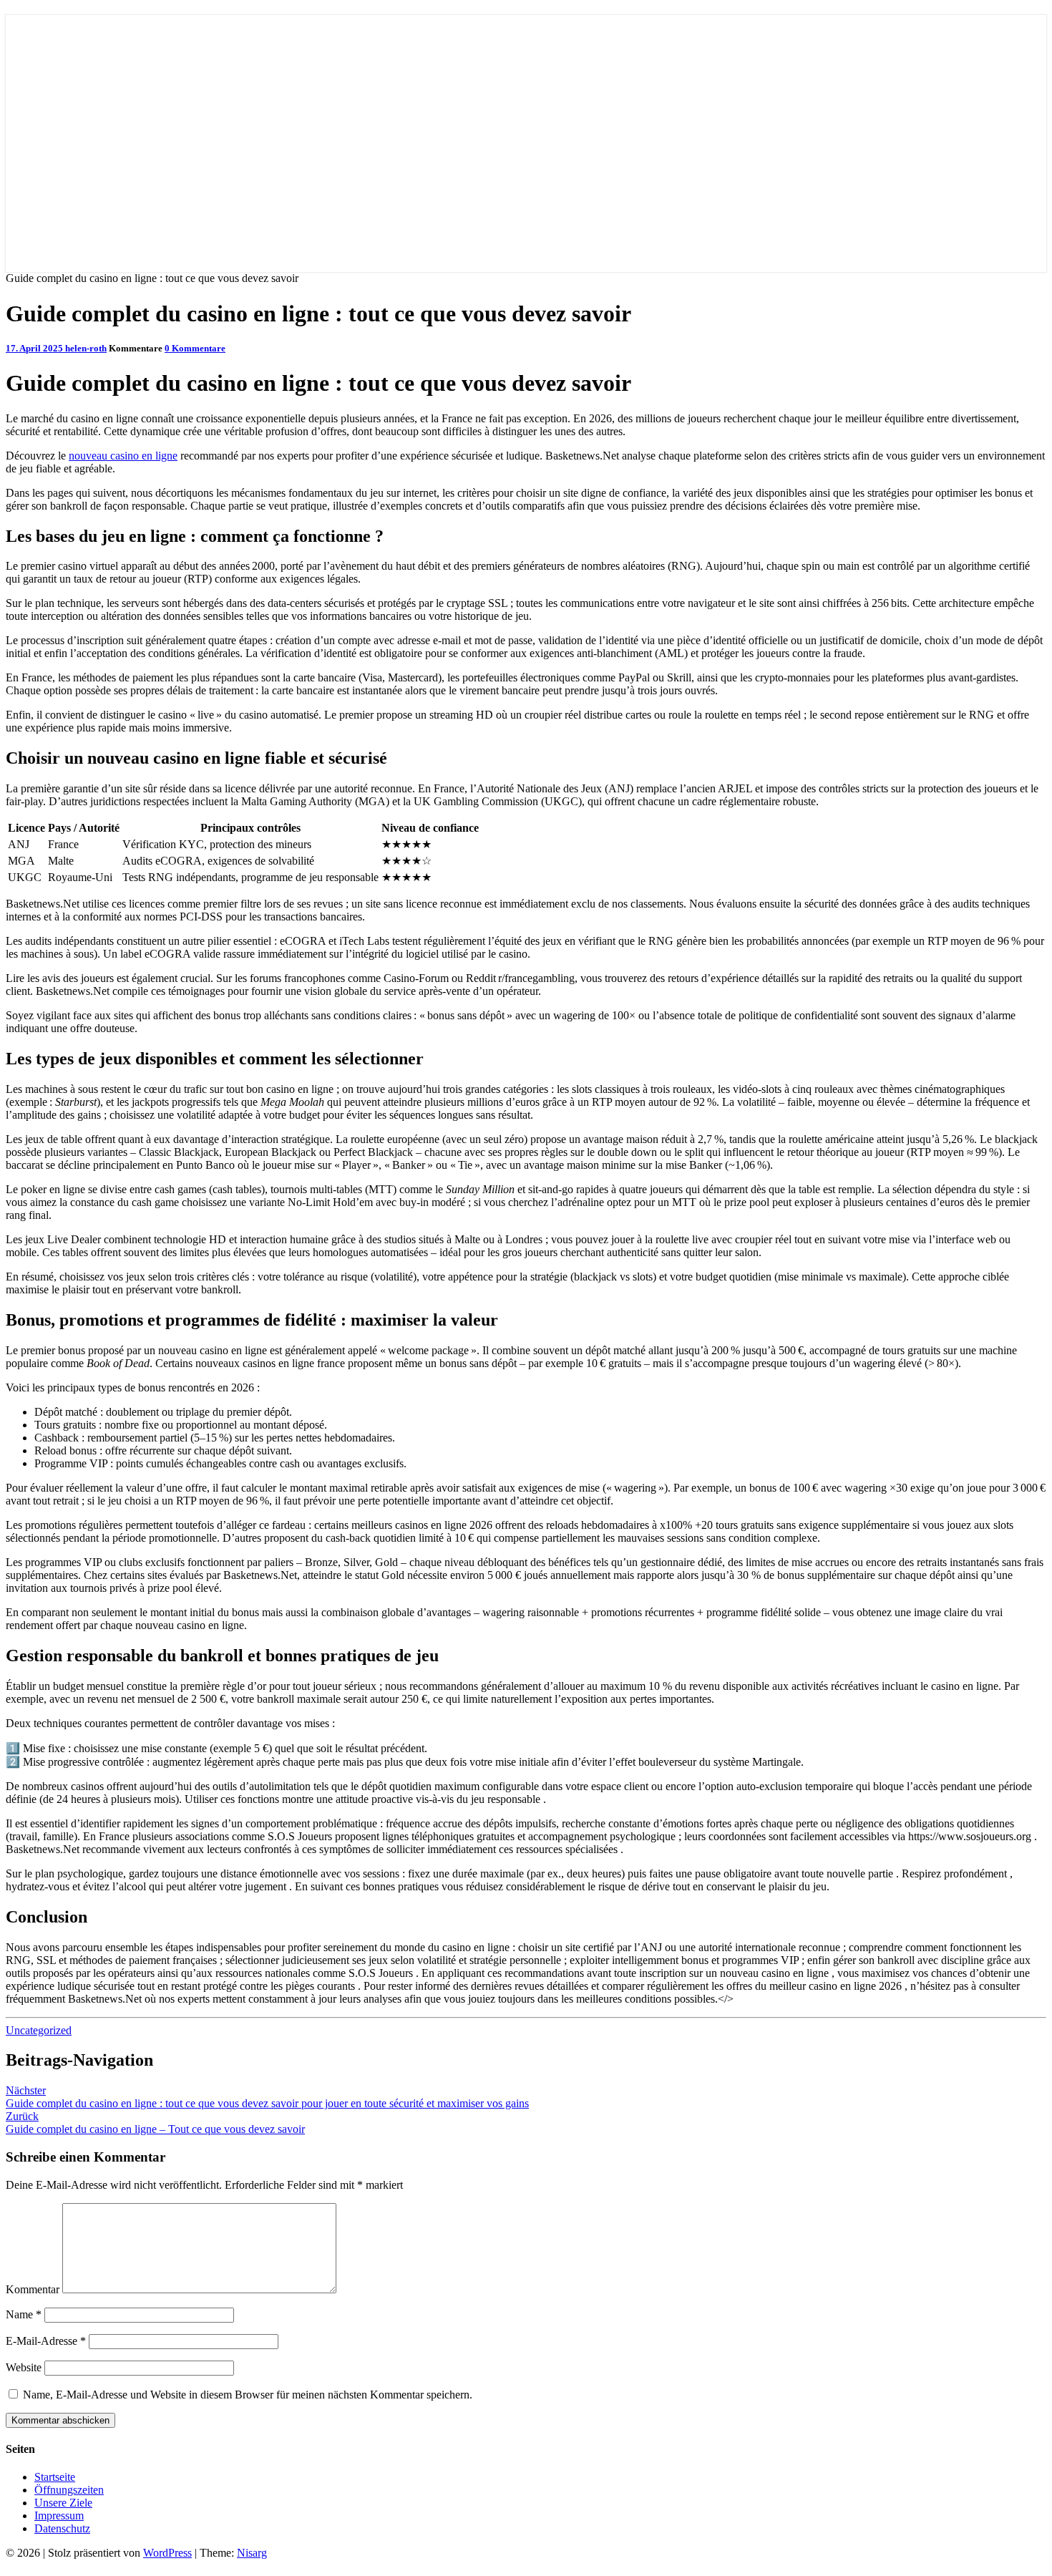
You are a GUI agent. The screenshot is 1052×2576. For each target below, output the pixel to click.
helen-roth (86, 348)
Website (24, 2367)
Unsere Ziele (63, 2503)
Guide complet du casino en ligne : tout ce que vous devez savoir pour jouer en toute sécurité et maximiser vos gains (267, 2097)
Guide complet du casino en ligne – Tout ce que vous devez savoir (155, 2123)
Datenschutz (62, 2528)
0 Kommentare (195, 348)
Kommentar (33, 2289)
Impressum (59, 2516)
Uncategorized (39, 2030)
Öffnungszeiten (69, 2490)
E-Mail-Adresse (46, 2341)
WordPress (167, 2553)
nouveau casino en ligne (123, 456)
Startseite (55, 2477)
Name (24, 2314)
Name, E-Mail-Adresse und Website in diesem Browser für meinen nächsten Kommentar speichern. (248, 2395)
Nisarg (252, 2553)
